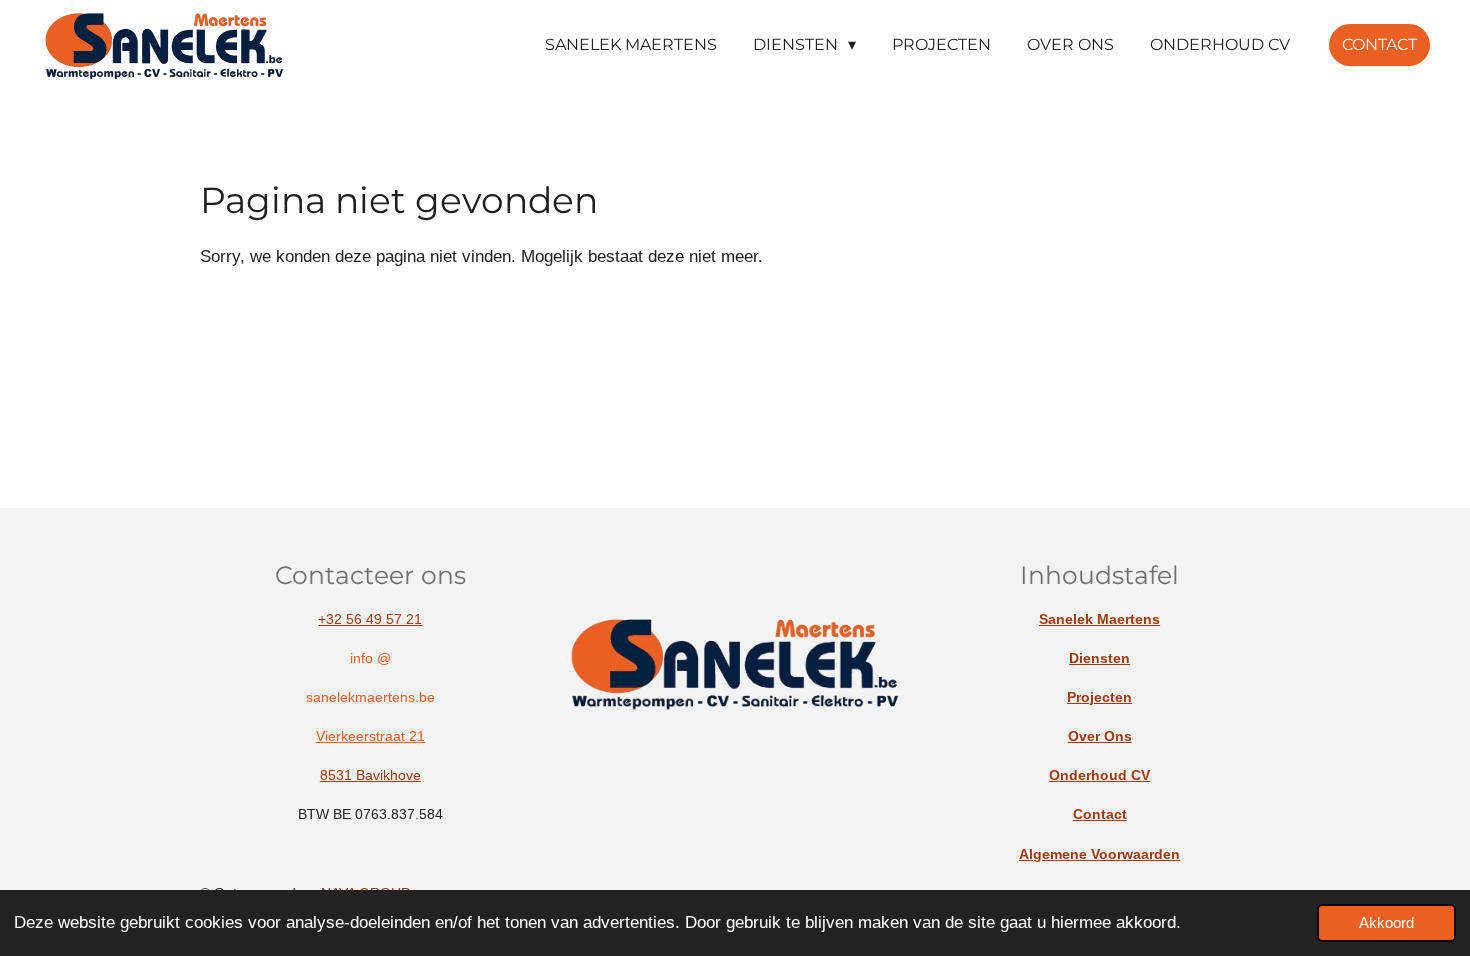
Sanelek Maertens (1099, 619)
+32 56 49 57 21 (370, 619)
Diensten (1099, 658)
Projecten (1099, 697)
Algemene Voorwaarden (1099, 854)
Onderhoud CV (1099, 775)
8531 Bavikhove (370, 775)
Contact (1100, 814)
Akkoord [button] (1386, 922)
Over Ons (1100, 736)
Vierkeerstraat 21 (370, 736)
